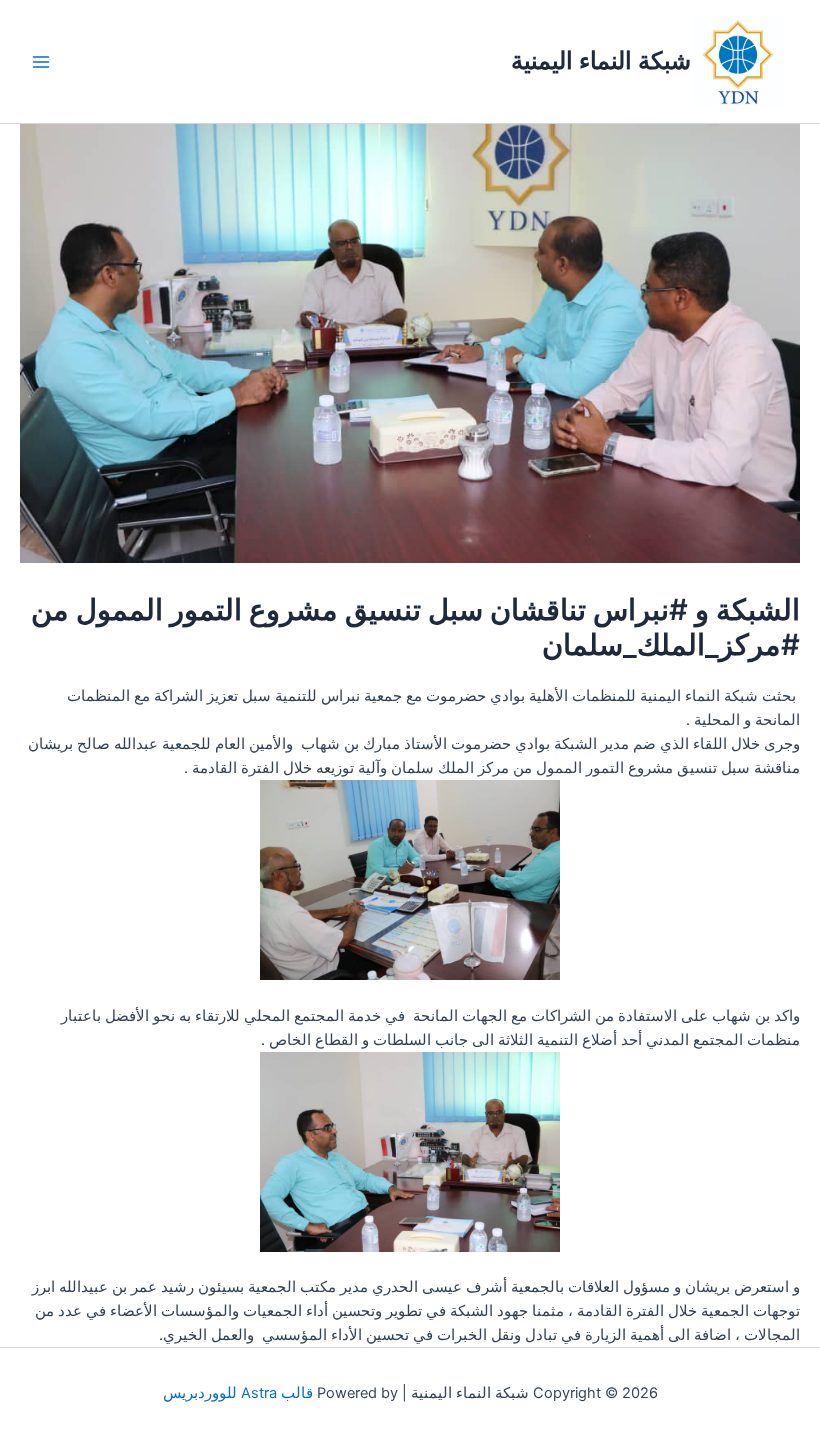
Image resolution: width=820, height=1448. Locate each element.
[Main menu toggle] (41, 62)
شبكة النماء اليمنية (601, 60)
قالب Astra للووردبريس (238, 1393)
